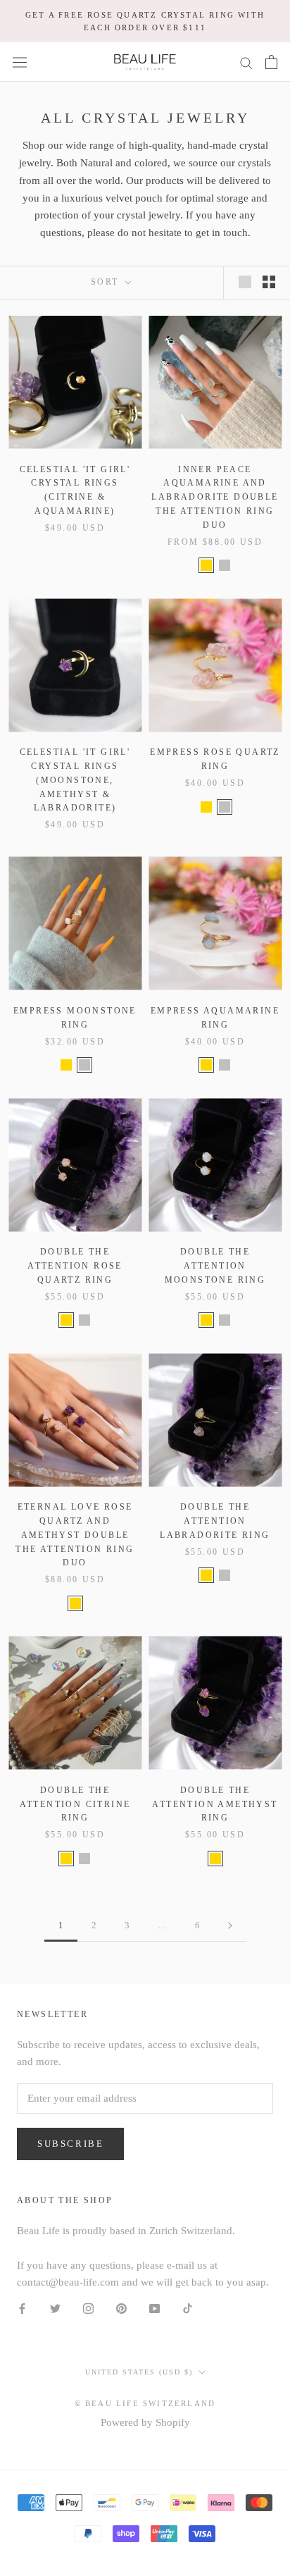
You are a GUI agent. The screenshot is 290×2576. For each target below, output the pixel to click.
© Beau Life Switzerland (145, 2403)
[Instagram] (88, 2308)
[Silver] (225, 565)
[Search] (246, 62)
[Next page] (230, 1925)
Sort (107, 282)
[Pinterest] (121, 2308)
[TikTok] (188, 2308)
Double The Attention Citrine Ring (75, 1804)
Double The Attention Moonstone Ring (215, 1266)
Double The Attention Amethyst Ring (215, 1804)
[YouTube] (155, 2308)
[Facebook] (22, 2308)
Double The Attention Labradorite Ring (215, 1521)
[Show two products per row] (269, 282)
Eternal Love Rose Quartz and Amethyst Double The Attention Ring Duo (75, 1535)
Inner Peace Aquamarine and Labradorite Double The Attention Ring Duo (215, 497)
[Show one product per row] (245, 282)
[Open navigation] (20, 62)
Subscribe (70, 2144)
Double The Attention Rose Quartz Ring (75, 1266)
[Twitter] (55, 2308)
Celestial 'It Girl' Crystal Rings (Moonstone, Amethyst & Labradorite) (75, 780)
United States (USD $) (139, 2372)
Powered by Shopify (145, 2422)
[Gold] (206, 565)
